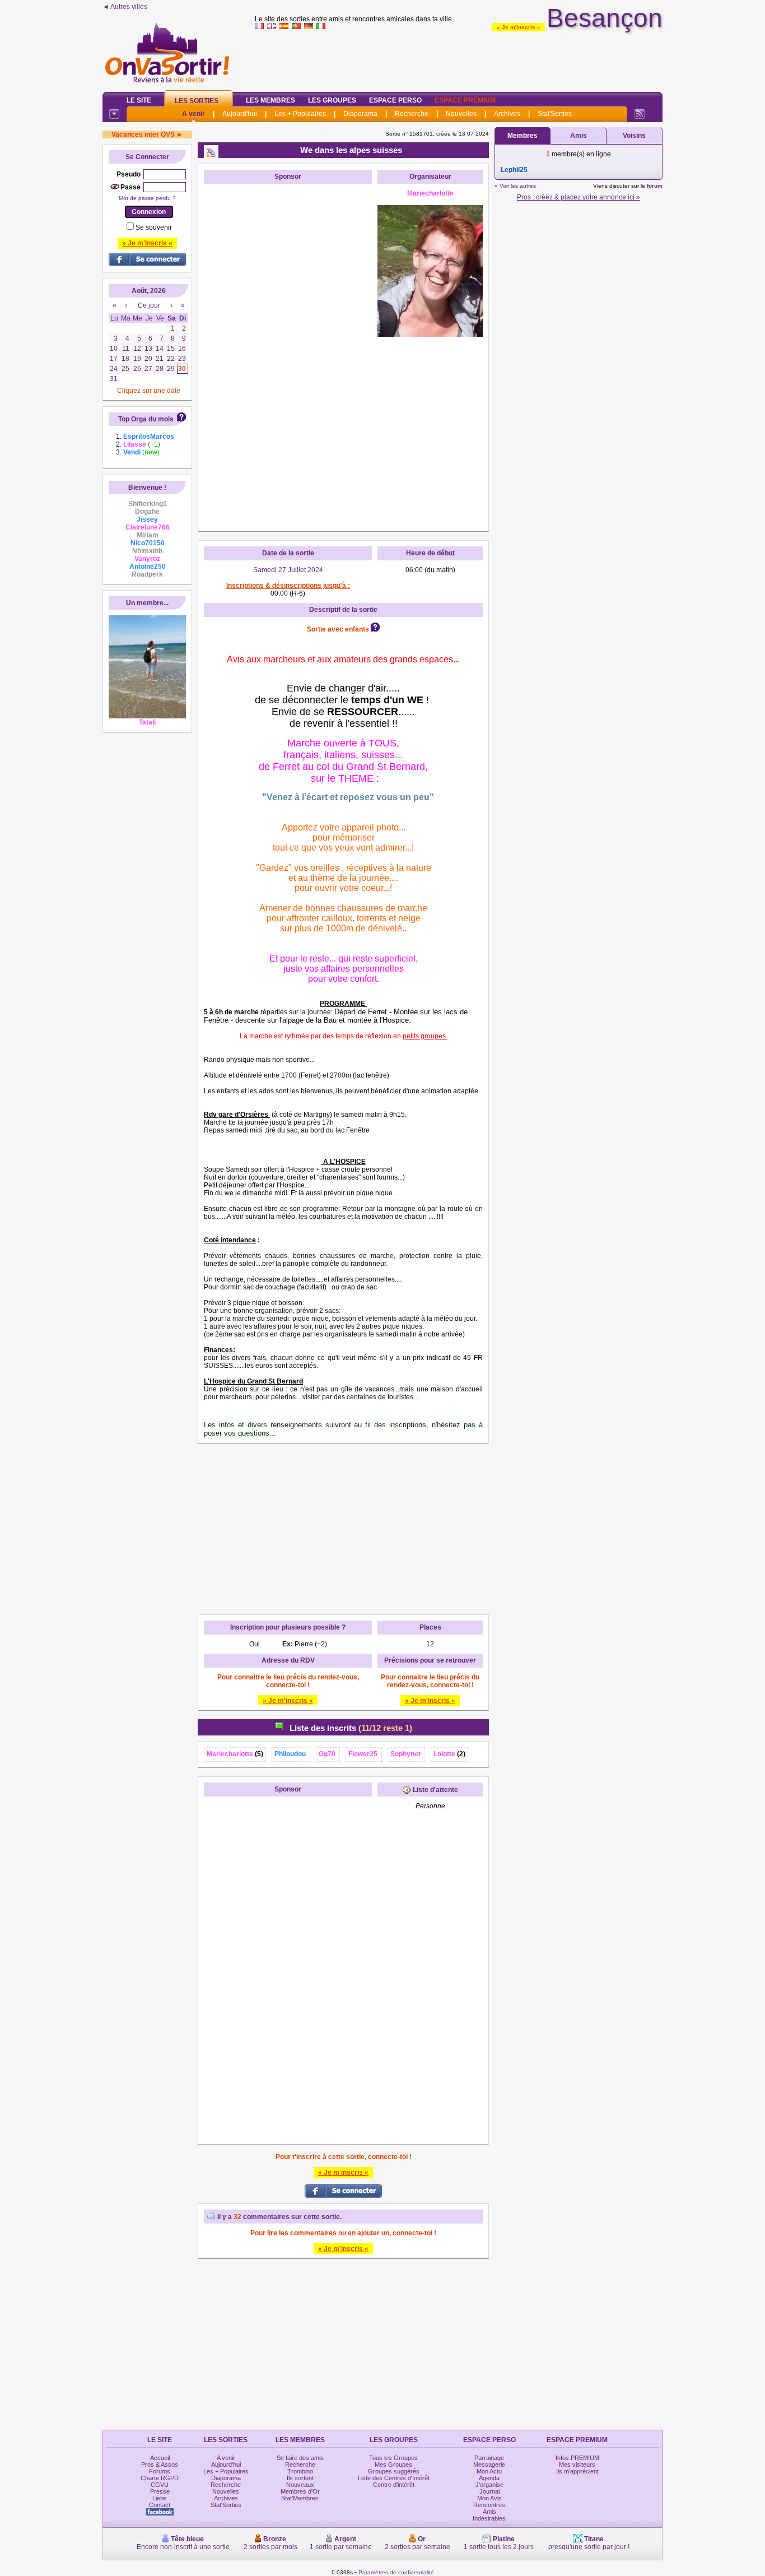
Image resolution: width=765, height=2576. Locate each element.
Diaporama (360, 114)
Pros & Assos (160, 2464)
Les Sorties (197, 101)
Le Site (139, 100)
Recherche (412, 114)
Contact (160, 2505)
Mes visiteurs (577, 2464)
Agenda (489, 2478)
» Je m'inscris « (519, 27)
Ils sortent (300, 2478)
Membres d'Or (300, 2491)
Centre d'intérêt (394, 2485)
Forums (160, 2471)
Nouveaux (300, 2485)
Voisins (634, 136)
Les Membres (270, 100)
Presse (160, 2491)
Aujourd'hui (240, 114)
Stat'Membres (300, 2498)
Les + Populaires (300, 114)
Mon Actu (489, 2471)
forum (655, 186)
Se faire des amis (300, 2458)
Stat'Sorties (555, 114)
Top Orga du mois (146, 419)
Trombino (300, 2471)
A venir (193, 114)
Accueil (160, 2458)
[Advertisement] (459, 58)
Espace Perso (395, 100)
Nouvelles (461, 114)
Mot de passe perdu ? (147, 198)
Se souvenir (154, 228)
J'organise (489, 2485)
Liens (160, 2498)
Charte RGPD (160, 2478)
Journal (489, 2491)
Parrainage (489, 2458)
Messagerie (489, 2464)
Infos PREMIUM (577, 2458)
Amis (579, 136)
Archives (507, 114)
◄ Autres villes (125, 7)
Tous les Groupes (393, 2458)
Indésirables (489, 2518)
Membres (523, 136)
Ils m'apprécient (577, 2471)
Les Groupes (332, 100)
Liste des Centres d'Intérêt (394, 2478)
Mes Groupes (393, 2464)
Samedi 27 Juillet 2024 (288, 570)
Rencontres (489, 2505)
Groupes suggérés (394, 2471)
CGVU (160, 2485)
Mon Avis (489, 2498)
